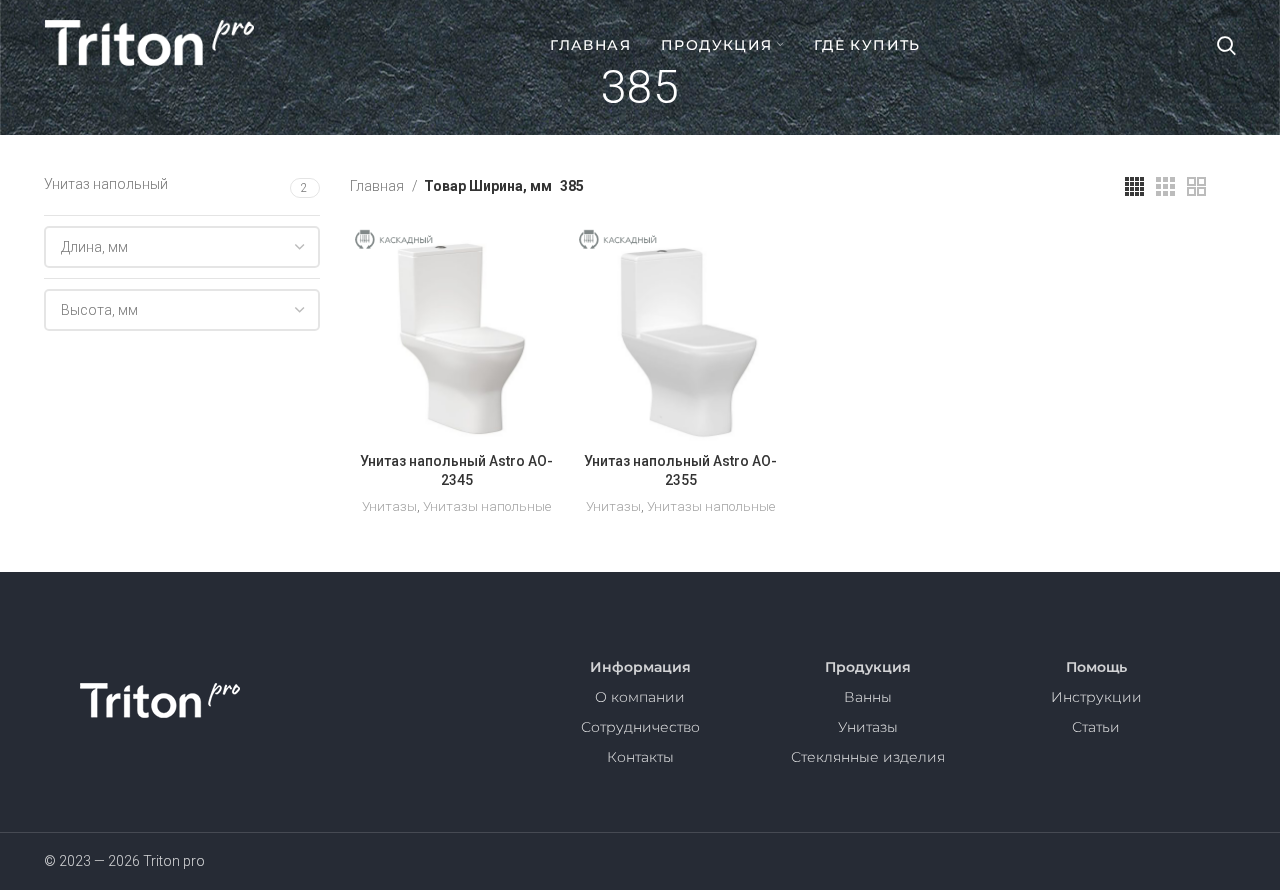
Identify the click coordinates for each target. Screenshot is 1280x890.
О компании (640, 697)
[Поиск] (1226, 45)
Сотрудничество (640, 727)
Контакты (640, 757)
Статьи (1096, 727)
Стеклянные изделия (868, 757)
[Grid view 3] (1165, 186)
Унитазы (389, 506)
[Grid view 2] (1196, 186)
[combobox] (182, 247)
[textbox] (94, 247)
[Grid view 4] (1134, 186)
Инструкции (1096, 697)
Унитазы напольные (487, 506)
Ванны (868, 697)
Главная (378, 186)
